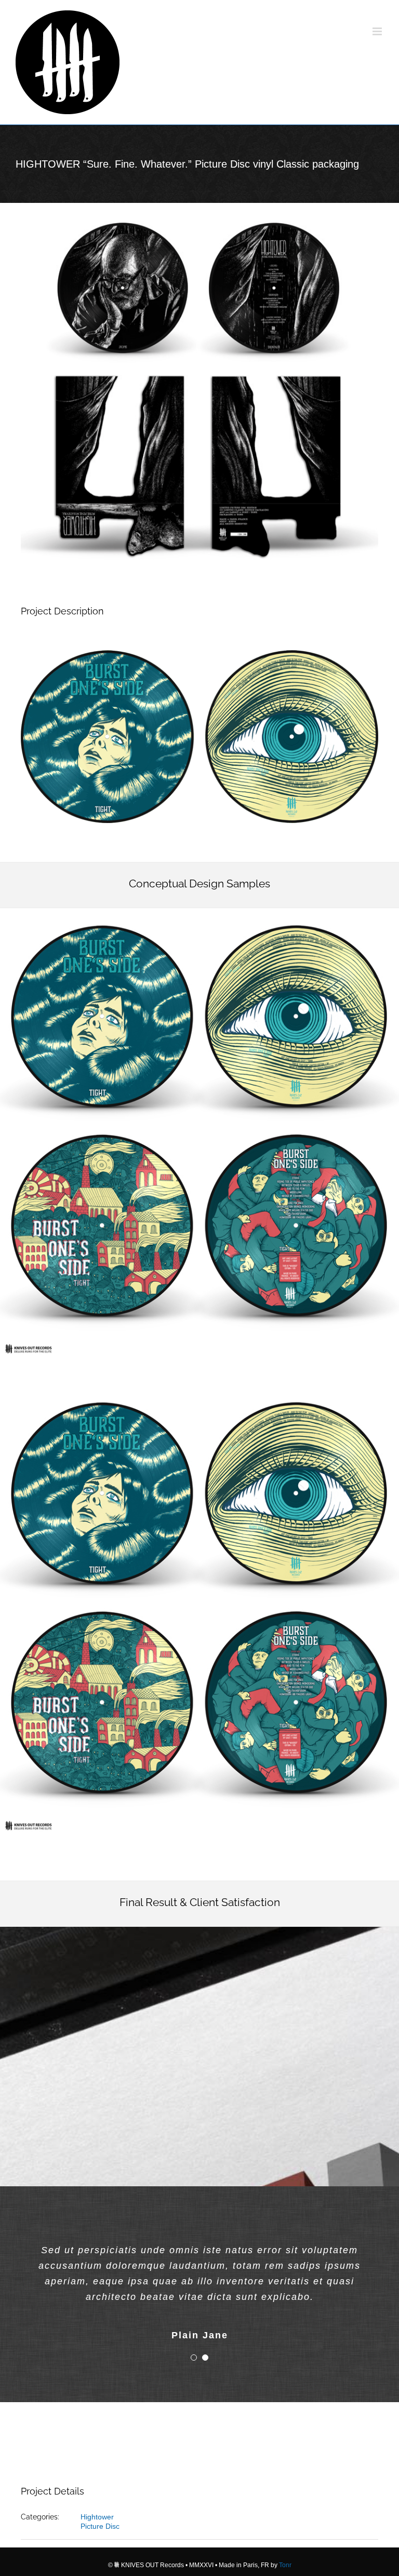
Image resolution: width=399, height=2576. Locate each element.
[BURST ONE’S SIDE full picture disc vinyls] (199, 912)
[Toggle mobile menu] (378, 31)
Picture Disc (100, 2526)
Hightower (97, 2517)
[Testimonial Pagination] (194, 2358)
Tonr (285, 2565)
